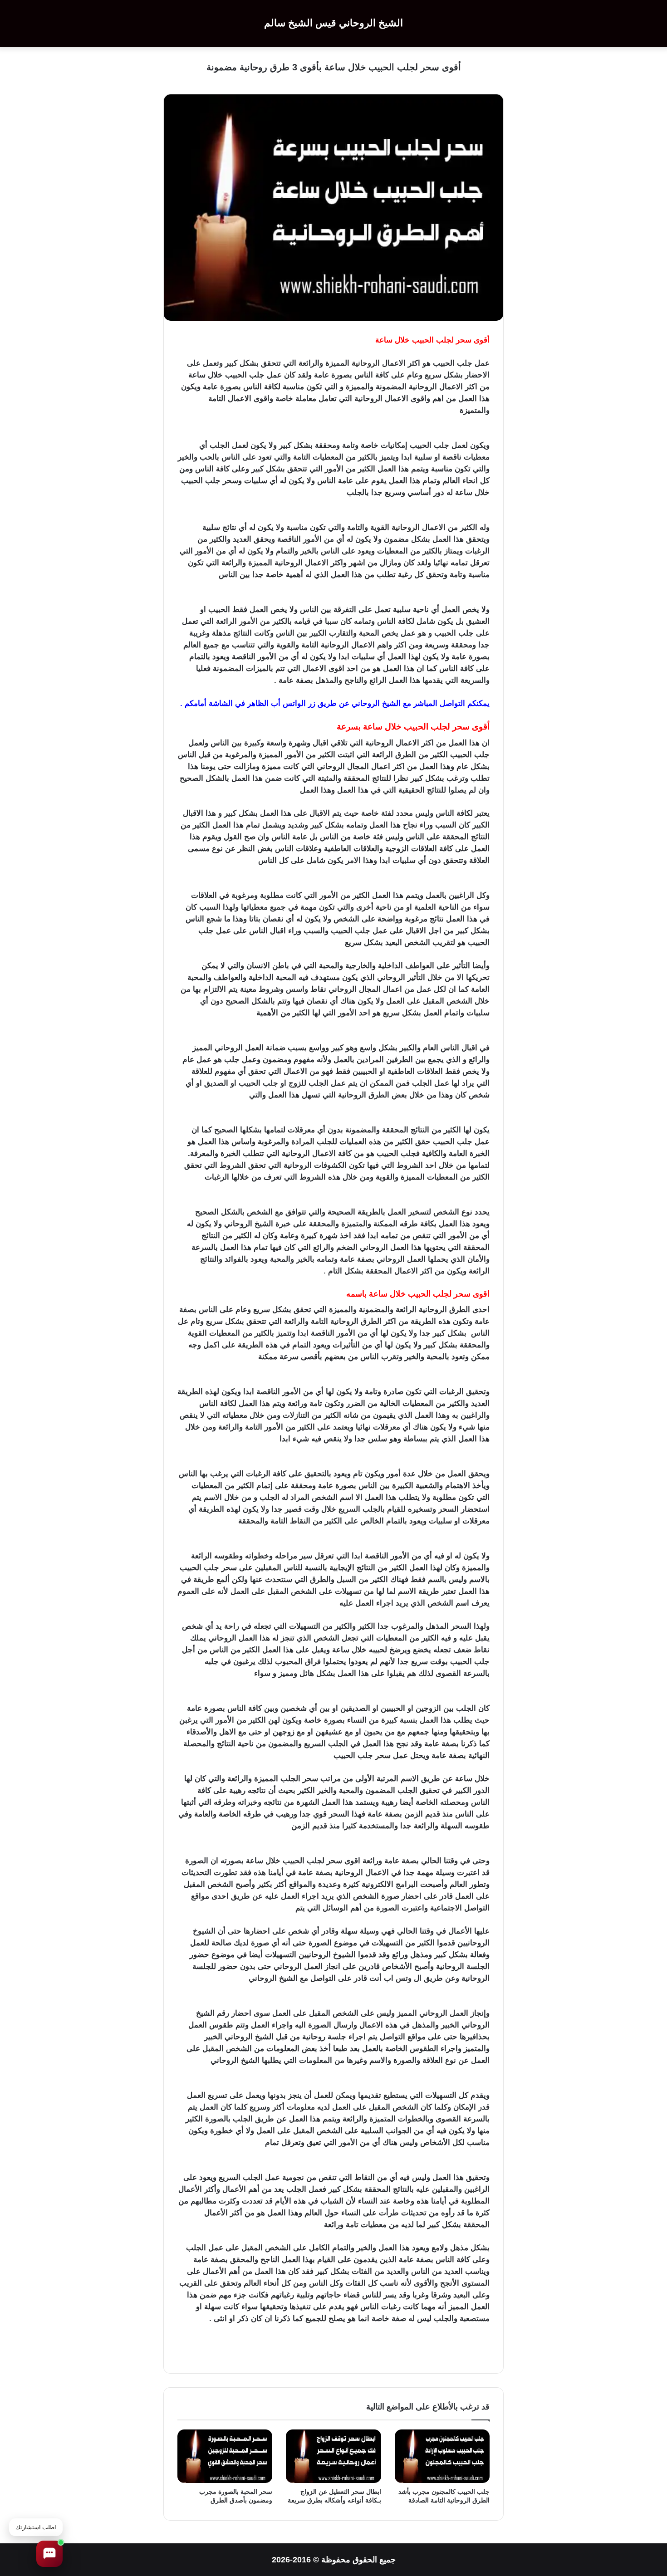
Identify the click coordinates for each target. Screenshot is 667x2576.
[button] (49, 2554)
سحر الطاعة (200, 492)
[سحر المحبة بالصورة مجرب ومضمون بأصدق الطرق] (225, 2456)
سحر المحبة (397, 410)
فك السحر (319, 410)
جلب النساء (282, 492)
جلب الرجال (241, 492)
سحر (464, 340)
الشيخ (391, 703)
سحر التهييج (356, 410)
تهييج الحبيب (281, 410)
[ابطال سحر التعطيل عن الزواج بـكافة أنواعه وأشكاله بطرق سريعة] (333, 2456)
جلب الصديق (324, 492)
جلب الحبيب (438, 410)
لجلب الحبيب (202, 410)
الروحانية (366, 363)
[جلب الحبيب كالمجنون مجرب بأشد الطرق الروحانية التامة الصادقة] (442, 2456)
